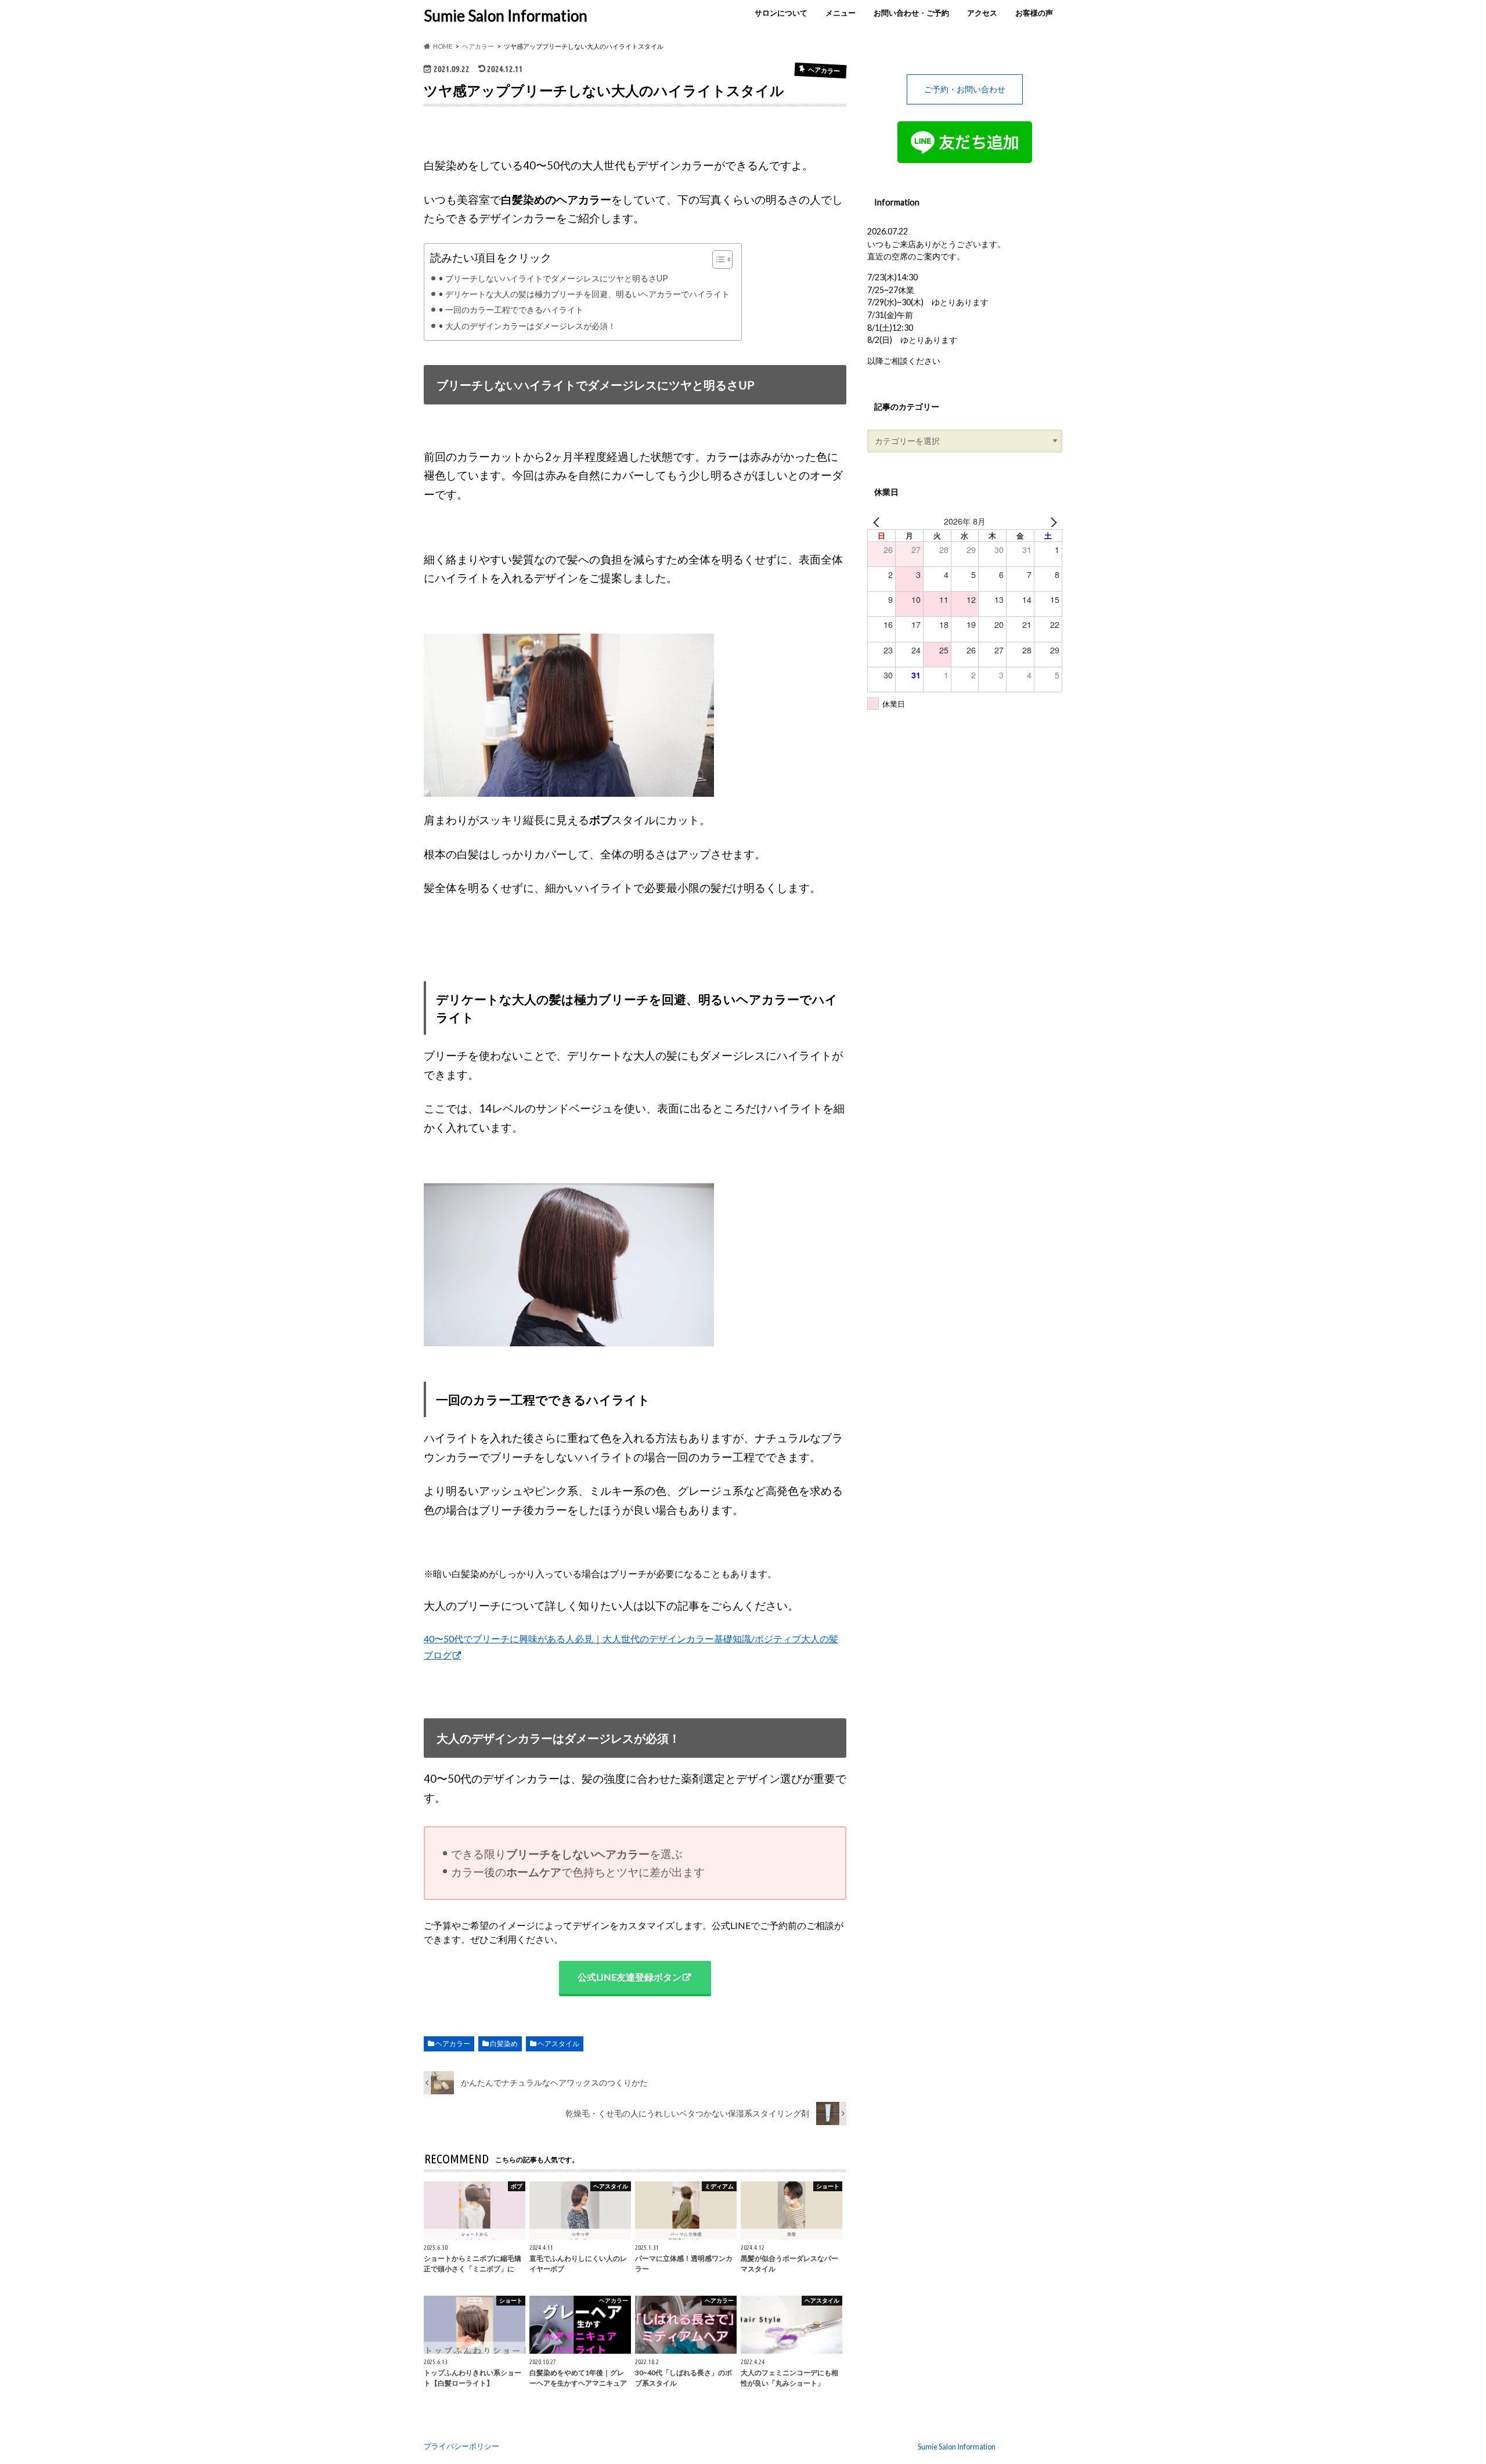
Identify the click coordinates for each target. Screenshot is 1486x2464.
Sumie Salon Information (506, 16)
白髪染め (504, 2044)
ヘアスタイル (558, 2044)
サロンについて (781, 13)
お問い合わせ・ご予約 (911, 13)
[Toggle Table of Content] (717, 259)
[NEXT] (1051, 521)
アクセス (982, 13)
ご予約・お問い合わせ (965, 89)
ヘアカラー (453, 2044)
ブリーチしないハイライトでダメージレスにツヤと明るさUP (557, 278)
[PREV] (878, 521)
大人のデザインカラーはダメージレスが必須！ (531, 326)
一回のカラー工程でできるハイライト (514, 310)
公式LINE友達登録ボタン (630, 1977)
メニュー (841, 13)
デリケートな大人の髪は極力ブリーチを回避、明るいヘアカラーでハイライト (587, 294)
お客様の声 (1034, 13)
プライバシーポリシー (461, 2446)
